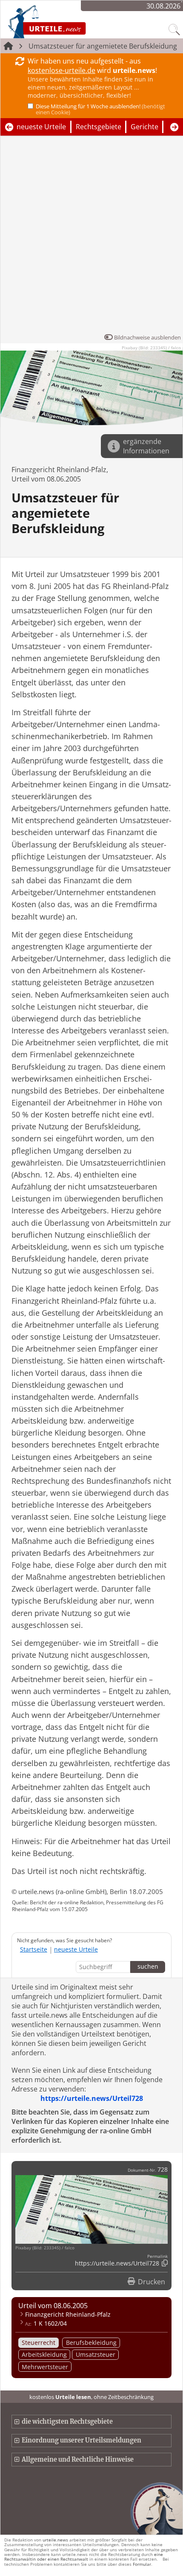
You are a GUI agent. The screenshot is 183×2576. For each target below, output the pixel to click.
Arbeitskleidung (44, 2354)
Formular (142, 2564)
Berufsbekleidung (91, 2342)
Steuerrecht (39, 2342)
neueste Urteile (41, 127)
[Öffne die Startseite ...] (69, 21)
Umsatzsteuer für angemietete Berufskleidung (103, 46)
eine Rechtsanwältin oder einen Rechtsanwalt (84, 2557)
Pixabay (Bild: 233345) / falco (151, 348)
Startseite (34, 1949)
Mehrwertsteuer (45, 2367)
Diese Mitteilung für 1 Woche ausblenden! (100, 109)
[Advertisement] (91, 237)
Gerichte (144, 127)
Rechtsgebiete (99, 127)
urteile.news (55, 2540)
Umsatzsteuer (96, 2354)
